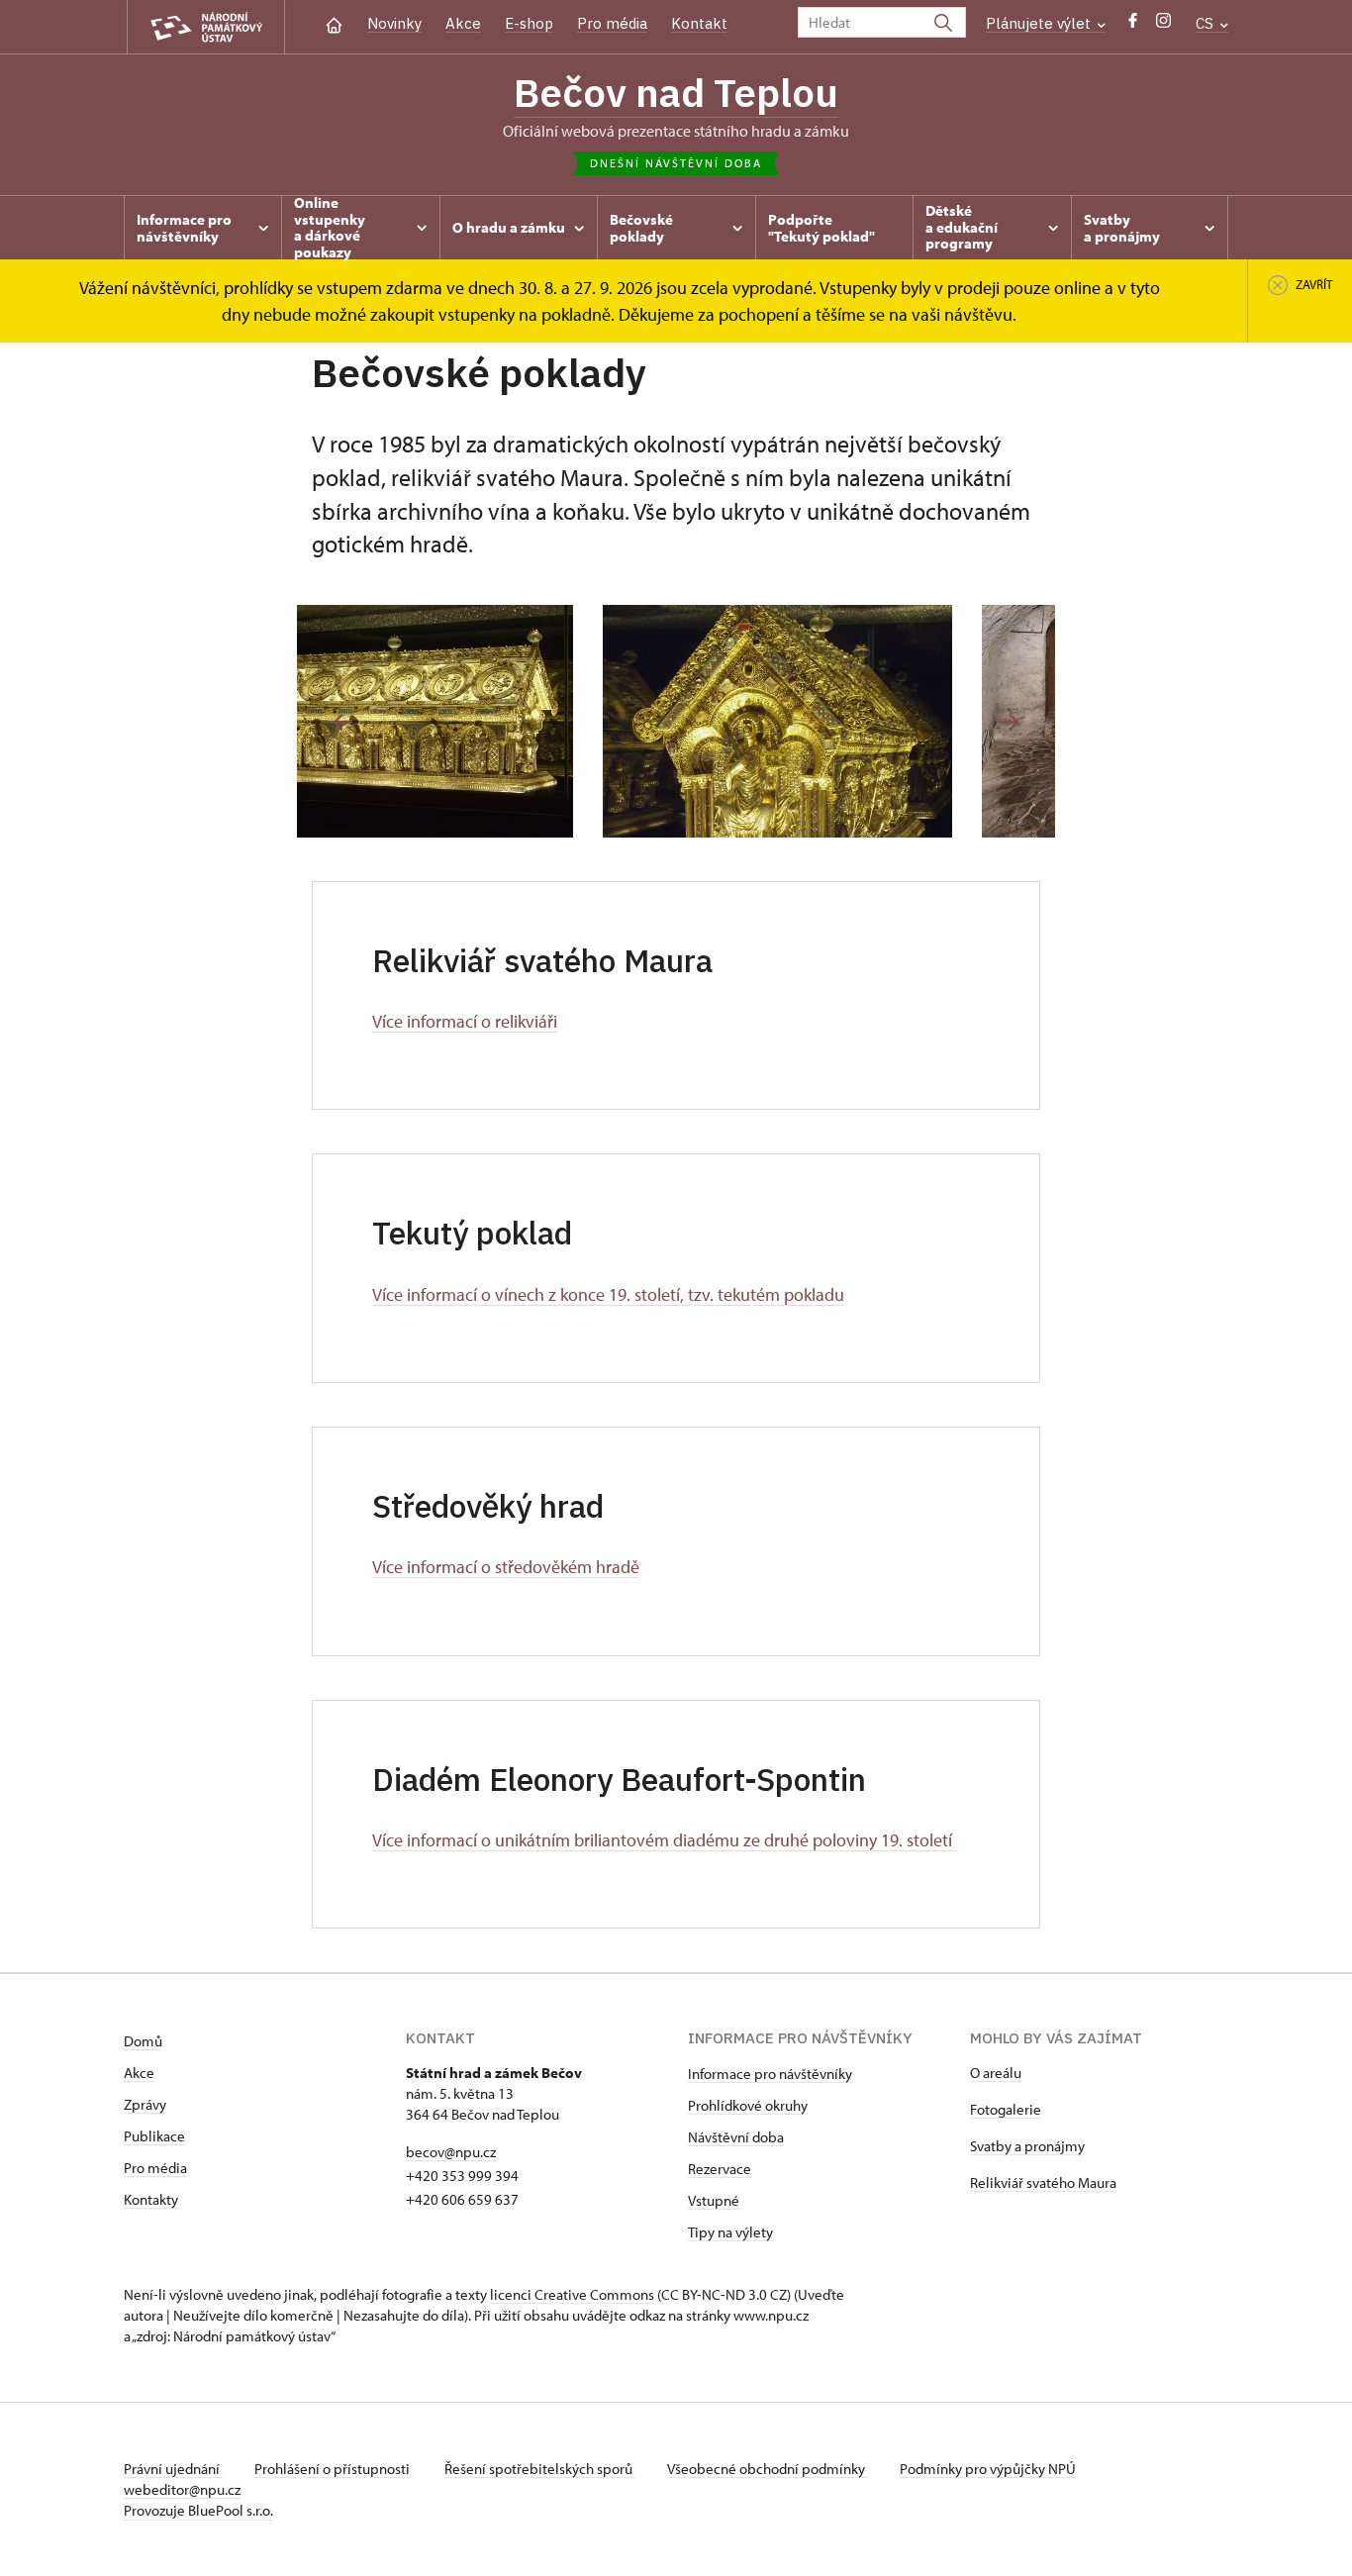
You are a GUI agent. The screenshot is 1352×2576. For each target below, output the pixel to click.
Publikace (154, 2136)
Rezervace (720, 2169)
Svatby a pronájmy (1027, 2146)
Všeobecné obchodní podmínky (768, 2469)
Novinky (394, 23)
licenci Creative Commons (572, 2294)
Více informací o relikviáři (465, 1021)
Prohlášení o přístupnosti (334, 2469)
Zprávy (145, 2104)
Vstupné (714, 2200)
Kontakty (151, 2199)
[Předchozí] (343, 722)
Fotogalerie (1006, 2109)
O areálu (996, 2073)
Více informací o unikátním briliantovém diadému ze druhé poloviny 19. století (664, 1840)
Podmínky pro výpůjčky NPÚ (988, 2469)
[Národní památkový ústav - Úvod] (206, 27)
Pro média (612, 23)
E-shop (529, 23)
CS (1207, 23)
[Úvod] (334, 23)
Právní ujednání (173, 2469)
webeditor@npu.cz (182, 2489)
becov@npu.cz (451, 2152)
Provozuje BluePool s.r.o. (198, 2510)
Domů (143, 2041)
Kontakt (699, 23)
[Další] (1009, 722)
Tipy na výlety (730, 2232)
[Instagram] (1163, 25)
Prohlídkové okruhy (748, 2105)
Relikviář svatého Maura (1043, 2182)
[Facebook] (1133, 25)
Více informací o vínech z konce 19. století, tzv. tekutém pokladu (608, 1294)
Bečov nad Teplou (676, 92)
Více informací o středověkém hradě (506, 1567)
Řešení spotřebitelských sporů (540, 2469)
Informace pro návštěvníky (770, 2074)
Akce (463, 23)
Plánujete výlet (1040, 23)
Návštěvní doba (736, 2137)
